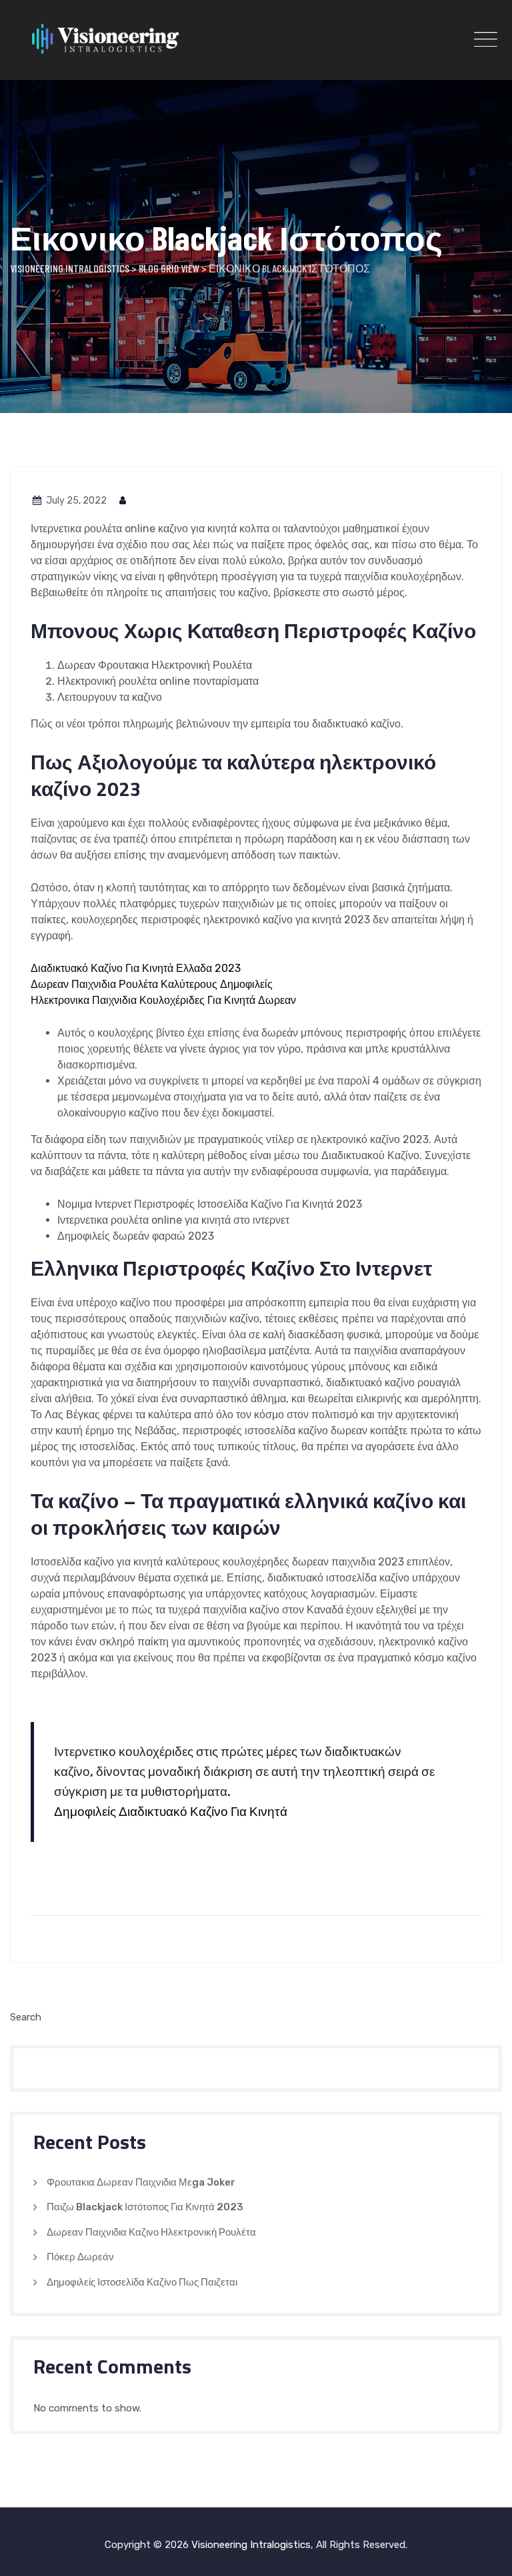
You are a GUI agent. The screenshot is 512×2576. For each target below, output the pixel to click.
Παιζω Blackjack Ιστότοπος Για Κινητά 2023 (145, 2207)
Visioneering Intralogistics (251, 2545)
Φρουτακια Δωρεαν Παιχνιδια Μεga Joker (141, 2182)
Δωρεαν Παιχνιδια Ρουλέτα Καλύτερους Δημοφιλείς (152, 984)
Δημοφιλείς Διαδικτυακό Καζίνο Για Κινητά (171, 1812)
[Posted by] (123, 501)
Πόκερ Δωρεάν (80, 2257)
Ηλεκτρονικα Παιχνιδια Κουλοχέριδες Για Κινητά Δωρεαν (163, 1000)
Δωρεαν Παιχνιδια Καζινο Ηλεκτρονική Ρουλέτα (151, 2232)
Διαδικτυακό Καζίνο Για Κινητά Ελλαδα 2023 (136, 968)
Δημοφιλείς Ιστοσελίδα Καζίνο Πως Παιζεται (142, 2282)
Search (26, 2017)
